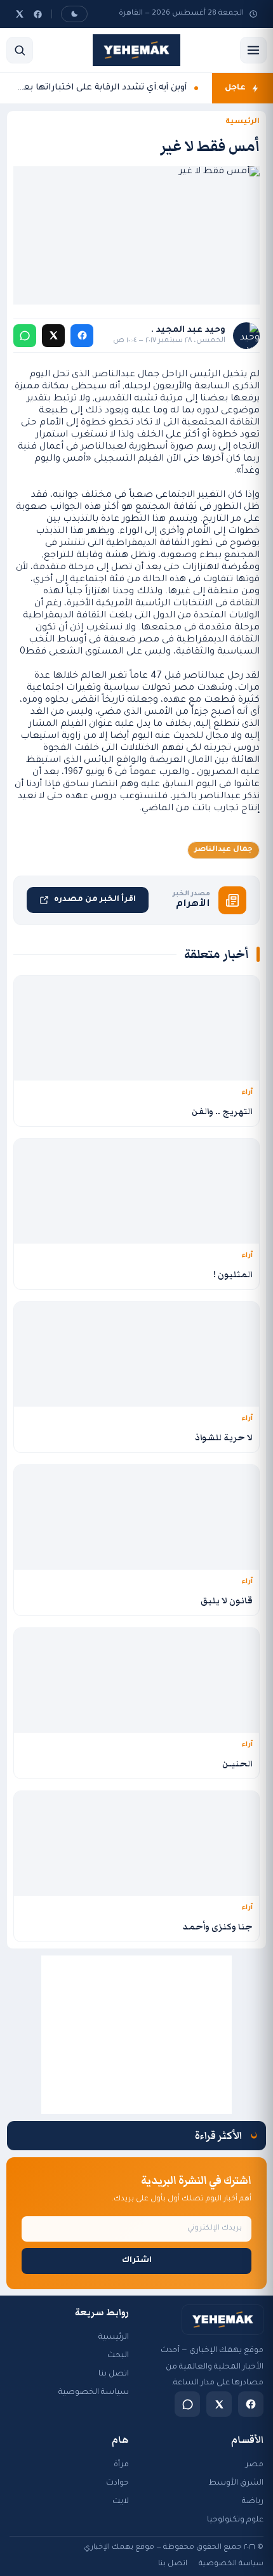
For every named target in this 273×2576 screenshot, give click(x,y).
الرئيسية (243, 122)
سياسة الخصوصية (94, 2393)
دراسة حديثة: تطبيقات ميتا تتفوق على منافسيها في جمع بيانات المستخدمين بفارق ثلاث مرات (100, 101)
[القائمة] (253, 50)
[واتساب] (25, 336)
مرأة (121, 2465)
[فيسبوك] (38, 14)
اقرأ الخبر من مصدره (95, 900)
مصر (255, 2465)
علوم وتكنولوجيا (235, 2520)
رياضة (253, 2502)
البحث (118, 2356)
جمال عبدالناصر (223, 850)
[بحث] (20, 50)
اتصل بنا (114, 2374)
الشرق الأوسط (236, 2483)
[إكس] (20, 14)
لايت (121, 2502)
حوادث (117, 2483)
